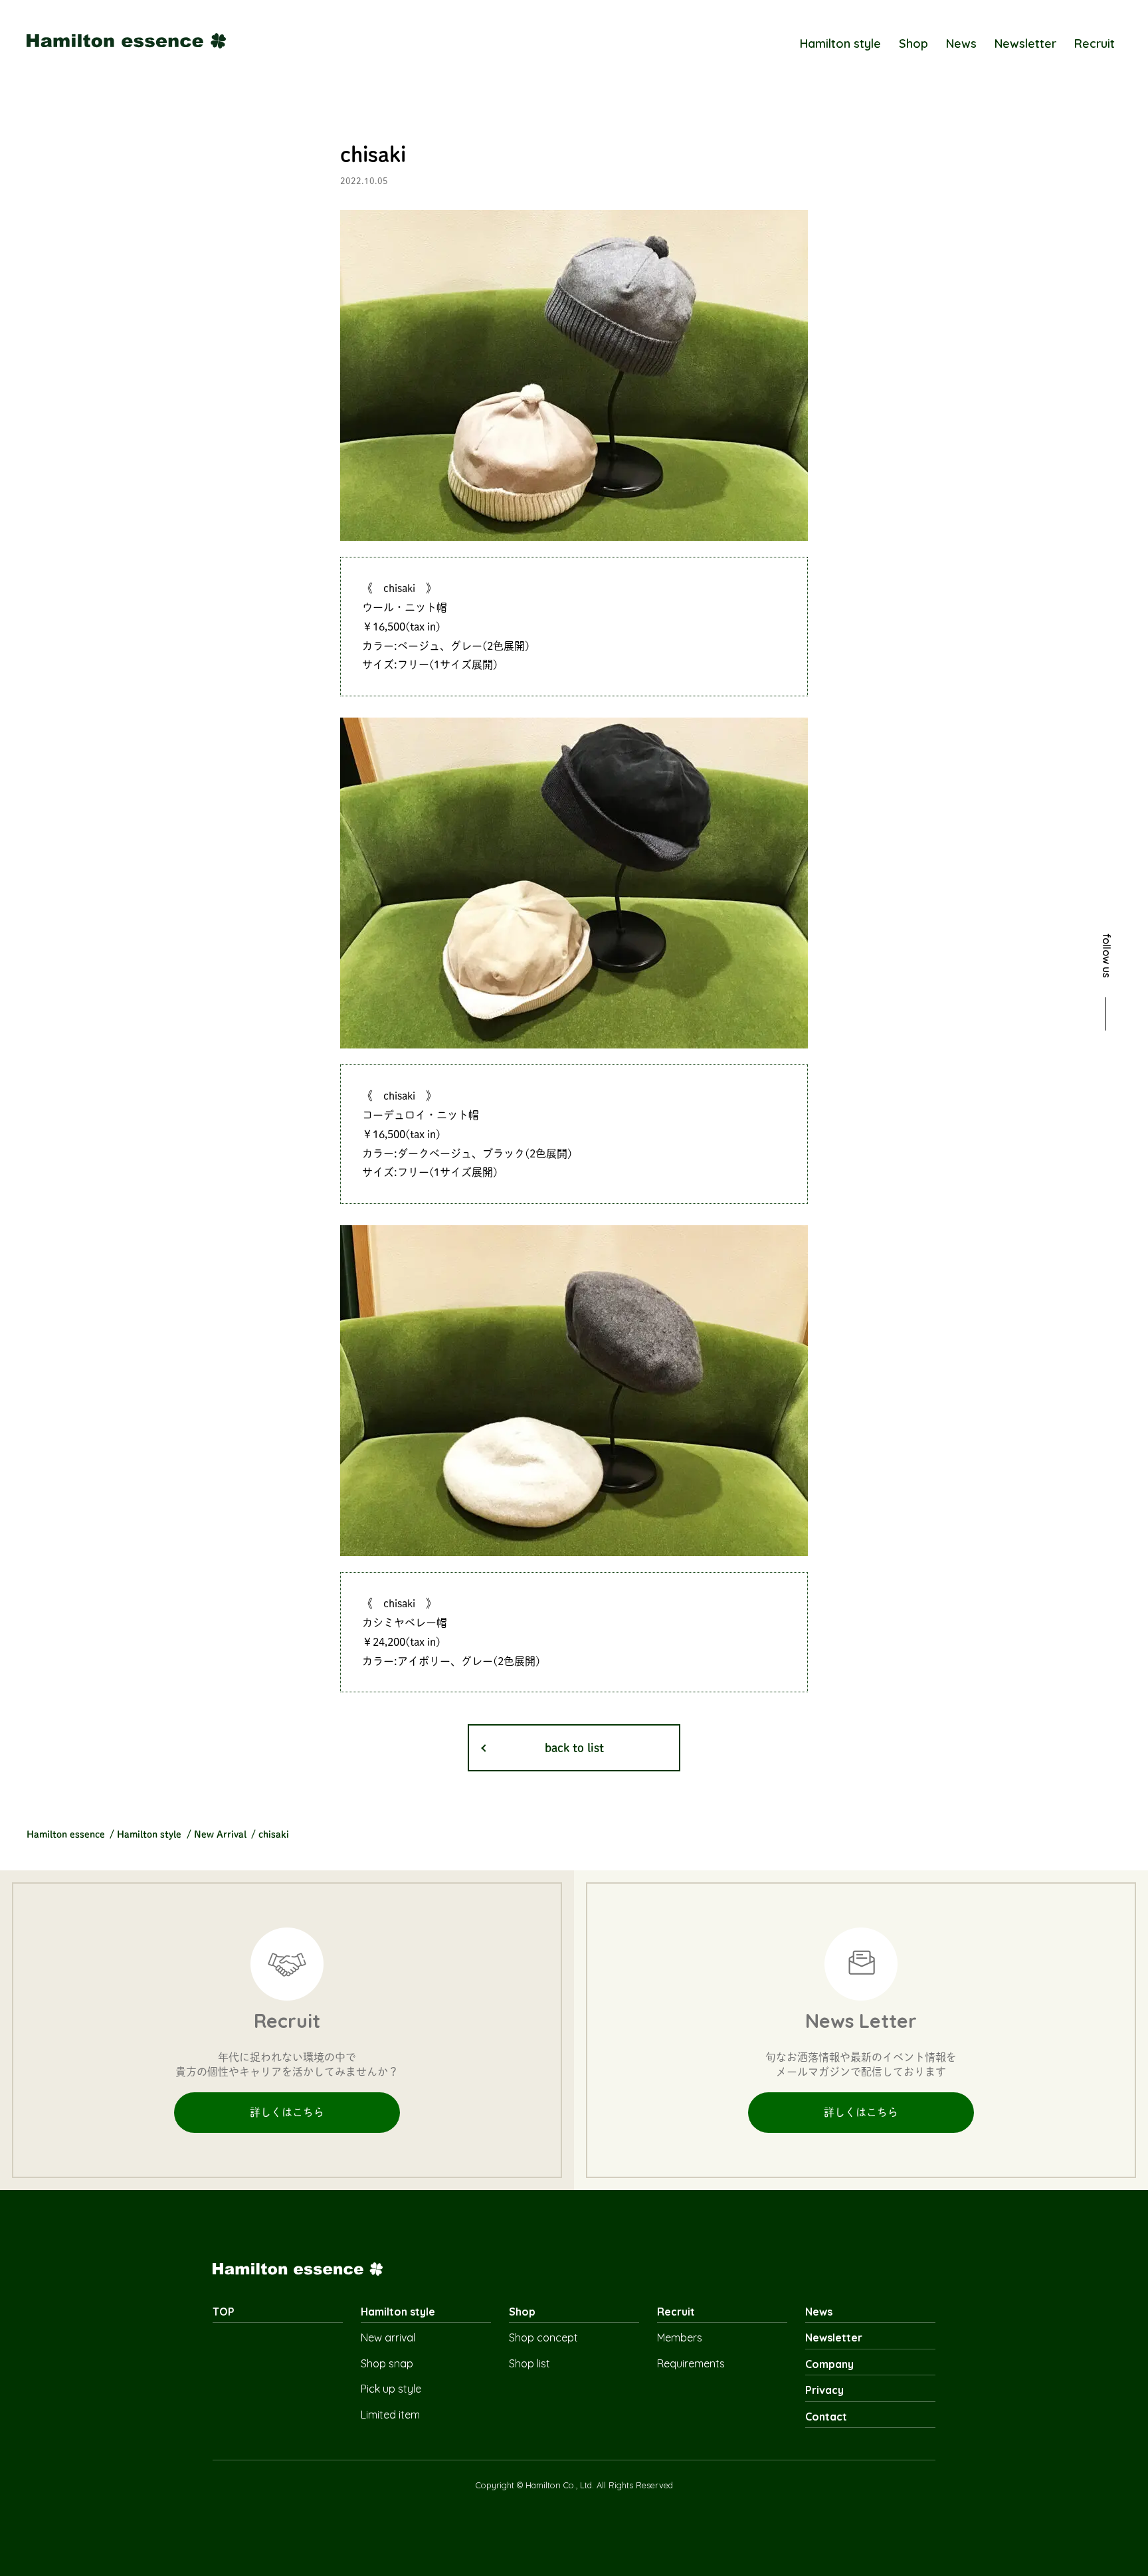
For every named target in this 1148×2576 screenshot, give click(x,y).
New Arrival (220, 1834)
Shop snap (387, 2363)
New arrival (388, 2337)
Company (829, 2364)
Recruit (1095, 44)
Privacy (824, 2390)
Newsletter (1025, 44)
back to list (574, 1748)
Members (680, 2337)
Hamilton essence (66, 1834)
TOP (224, 2312)
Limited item (390, 2415)
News (961, 44)
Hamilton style (840, 44)
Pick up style (391, 2389)
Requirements (691, 2363)
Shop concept (543, 2337)
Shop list (529, 2363)
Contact (826, 2417)
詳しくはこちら (287, 2112)
